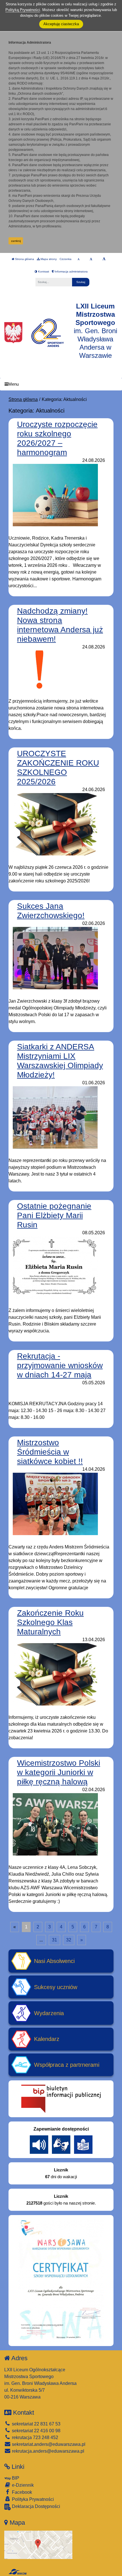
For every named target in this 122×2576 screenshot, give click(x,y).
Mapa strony (48, 259)
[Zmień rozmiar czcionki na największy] (104, 259)
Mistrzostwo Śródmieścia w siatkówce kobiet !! (50, 1452)
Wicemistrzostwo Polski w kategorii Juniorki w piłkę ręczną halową (59, 1772)
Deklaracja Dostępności (35, 2506)
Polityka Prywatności (32, 2499)
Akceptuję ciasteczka (61, 24)
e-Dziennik (22, 2485)
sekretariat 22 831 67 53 (36, 2424)
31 (54, 1940)
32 (69, 1940)
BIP (15, 2478)
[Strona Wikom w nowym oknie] (17, 2572)
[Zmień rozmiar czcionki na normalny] (78, 259)
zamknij (16, 241)
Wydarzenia (49, 2013)
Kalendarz (47, 2039)
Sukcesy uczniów (56, 1987)
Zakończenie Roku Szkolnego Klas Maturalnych (50, 1622)
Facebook (21, 2492)
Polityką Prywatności (23, 10)
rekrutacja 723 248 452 (34, 2437)
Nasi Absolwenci (54, 1961)
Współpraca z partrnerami (67, 2065)
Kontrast (43, 271)
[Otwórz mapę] (38, 2544)
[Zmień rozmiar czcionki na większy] (91, 259)
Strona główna (24, 259)
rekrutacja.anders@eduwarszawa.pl (48, 2451)
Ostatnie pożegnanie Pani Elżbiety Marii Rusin (54, 1215)
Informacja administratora (71, 271)
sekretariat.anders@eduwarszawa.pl (48, 2444)
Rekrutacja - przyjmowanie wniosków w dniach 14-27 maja (60, 1365)
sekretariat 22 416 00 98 (36, 2431)
